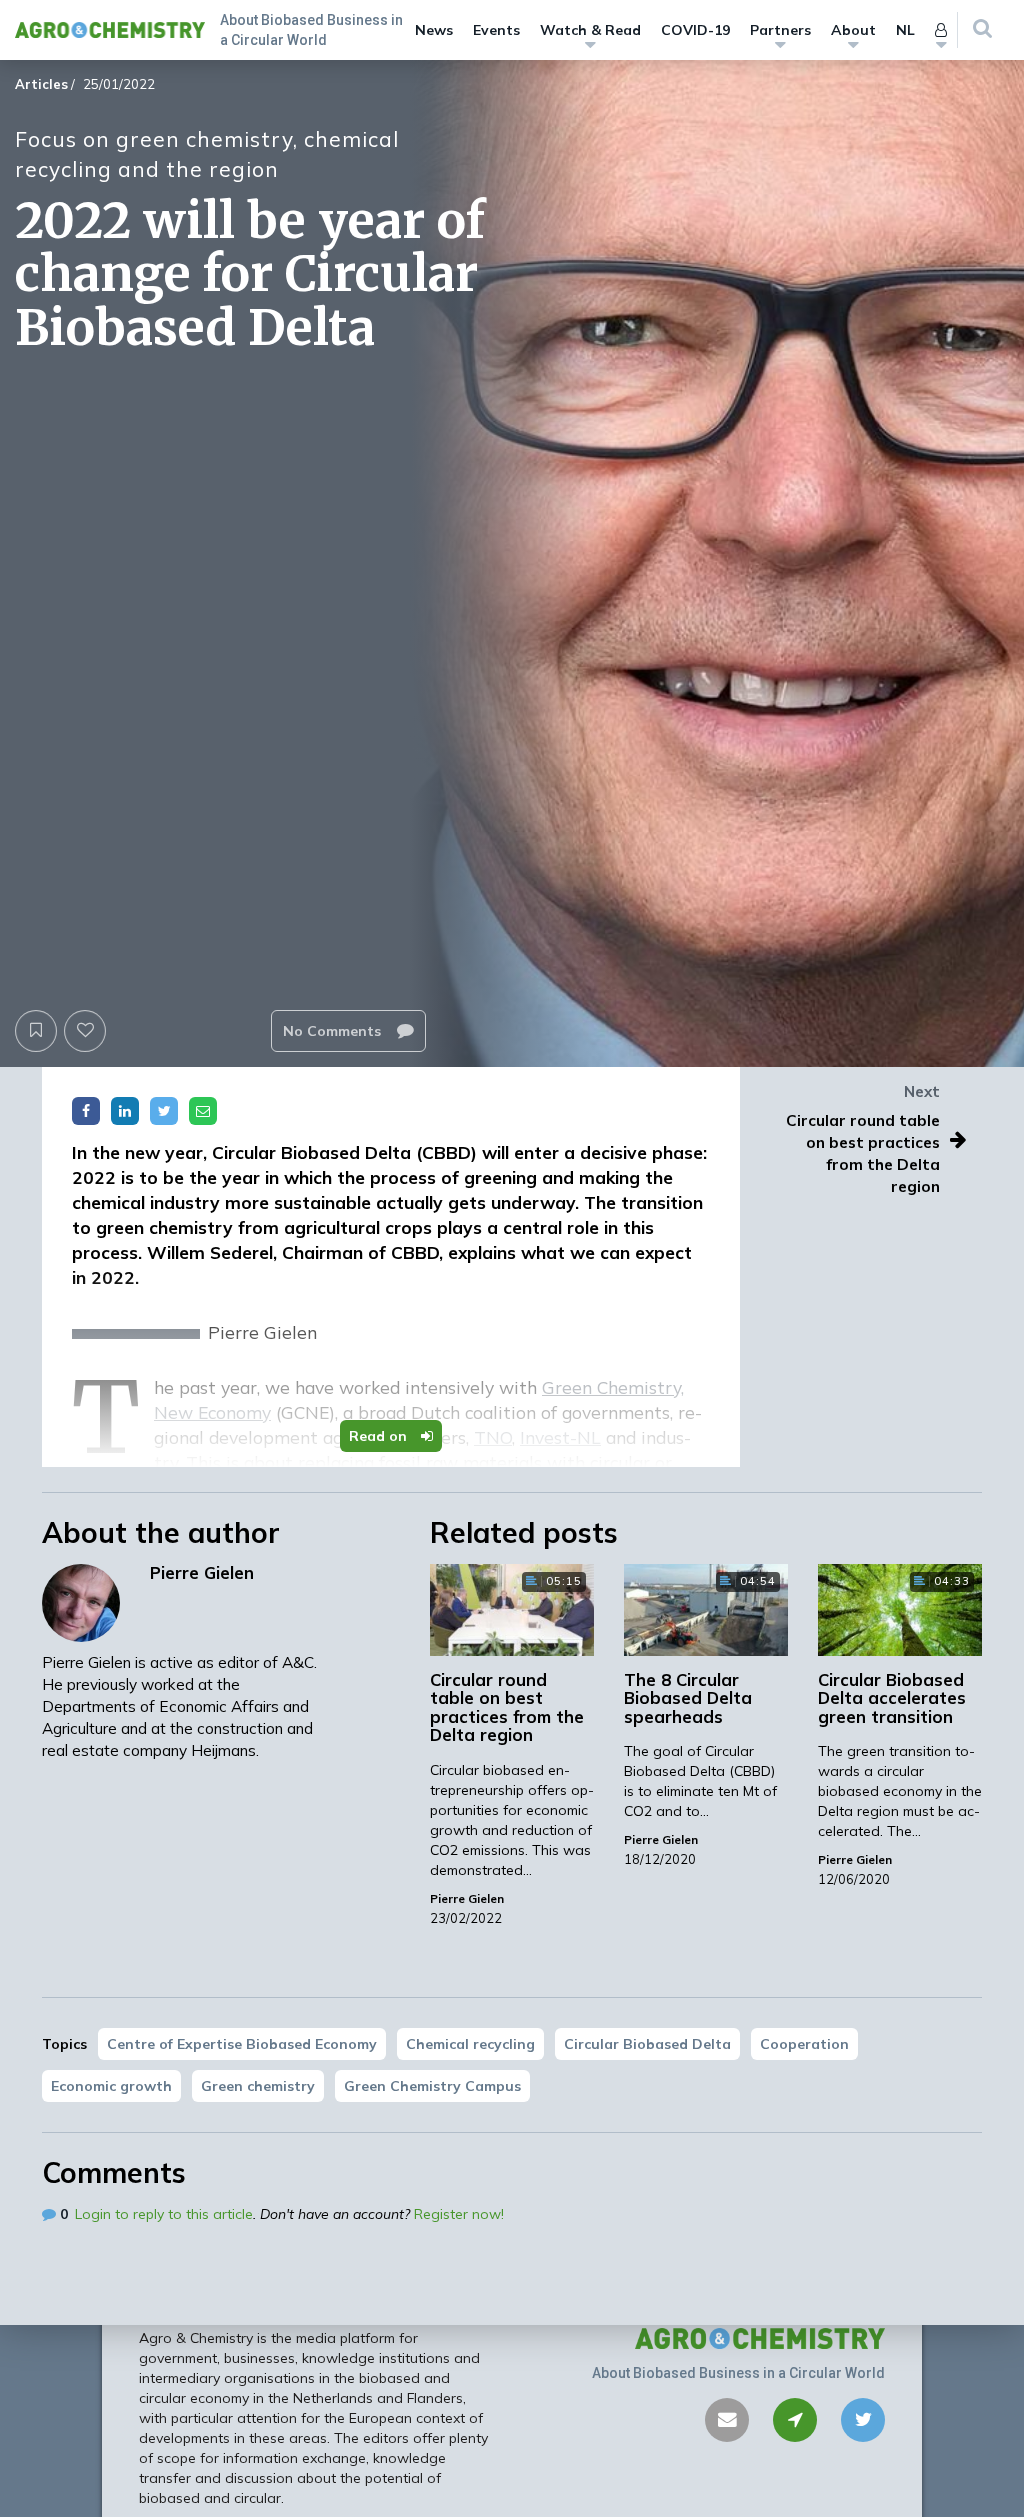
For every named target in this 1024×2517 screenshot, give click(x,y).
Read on (380, 1436)
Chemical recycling (470, 2044)
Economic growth (111, 2086)
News (434, 30)
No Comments (334, 1031)
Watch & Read (590, 30)
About (853, 30)
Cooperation (804, 2044)
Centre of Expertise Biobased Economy (242, 2044)
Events (496, 30)
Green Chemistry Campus (432, 2086)
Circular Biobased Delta (647, 2044)
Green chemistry (258, 2086)
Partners (780, 30)
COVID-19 (695, 30)
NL (905, 30)
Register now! (459, 2214)
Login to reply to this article (164, 2214)
